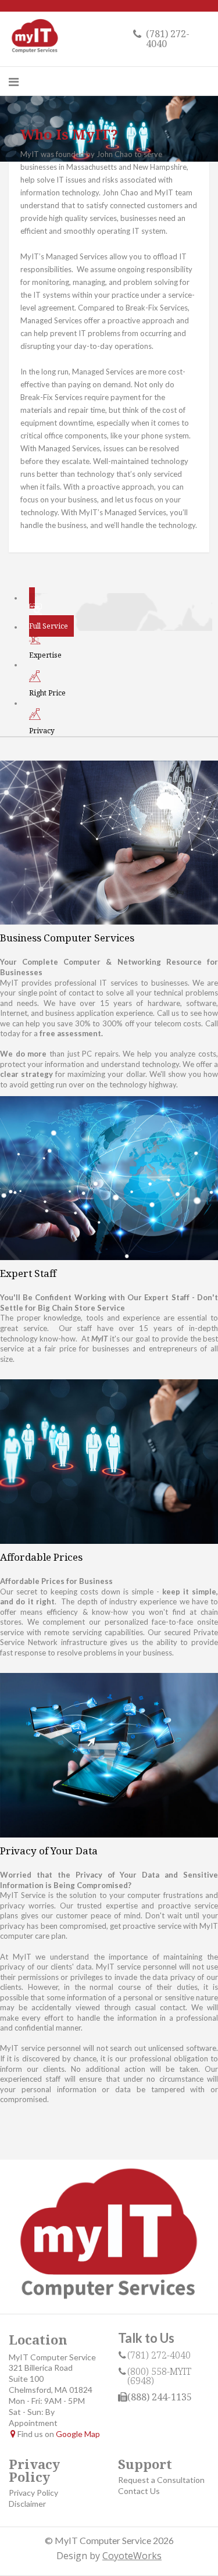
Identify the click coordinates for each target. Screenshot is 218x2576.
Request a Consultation (161, 2480)
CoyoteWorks (132, 2556)
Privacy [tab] (42, 731)
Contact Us (139, 2491)
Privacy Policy (33, 2493)
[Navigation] (14, 81)
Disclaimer (27, 2504)
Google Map (78, 2434)
